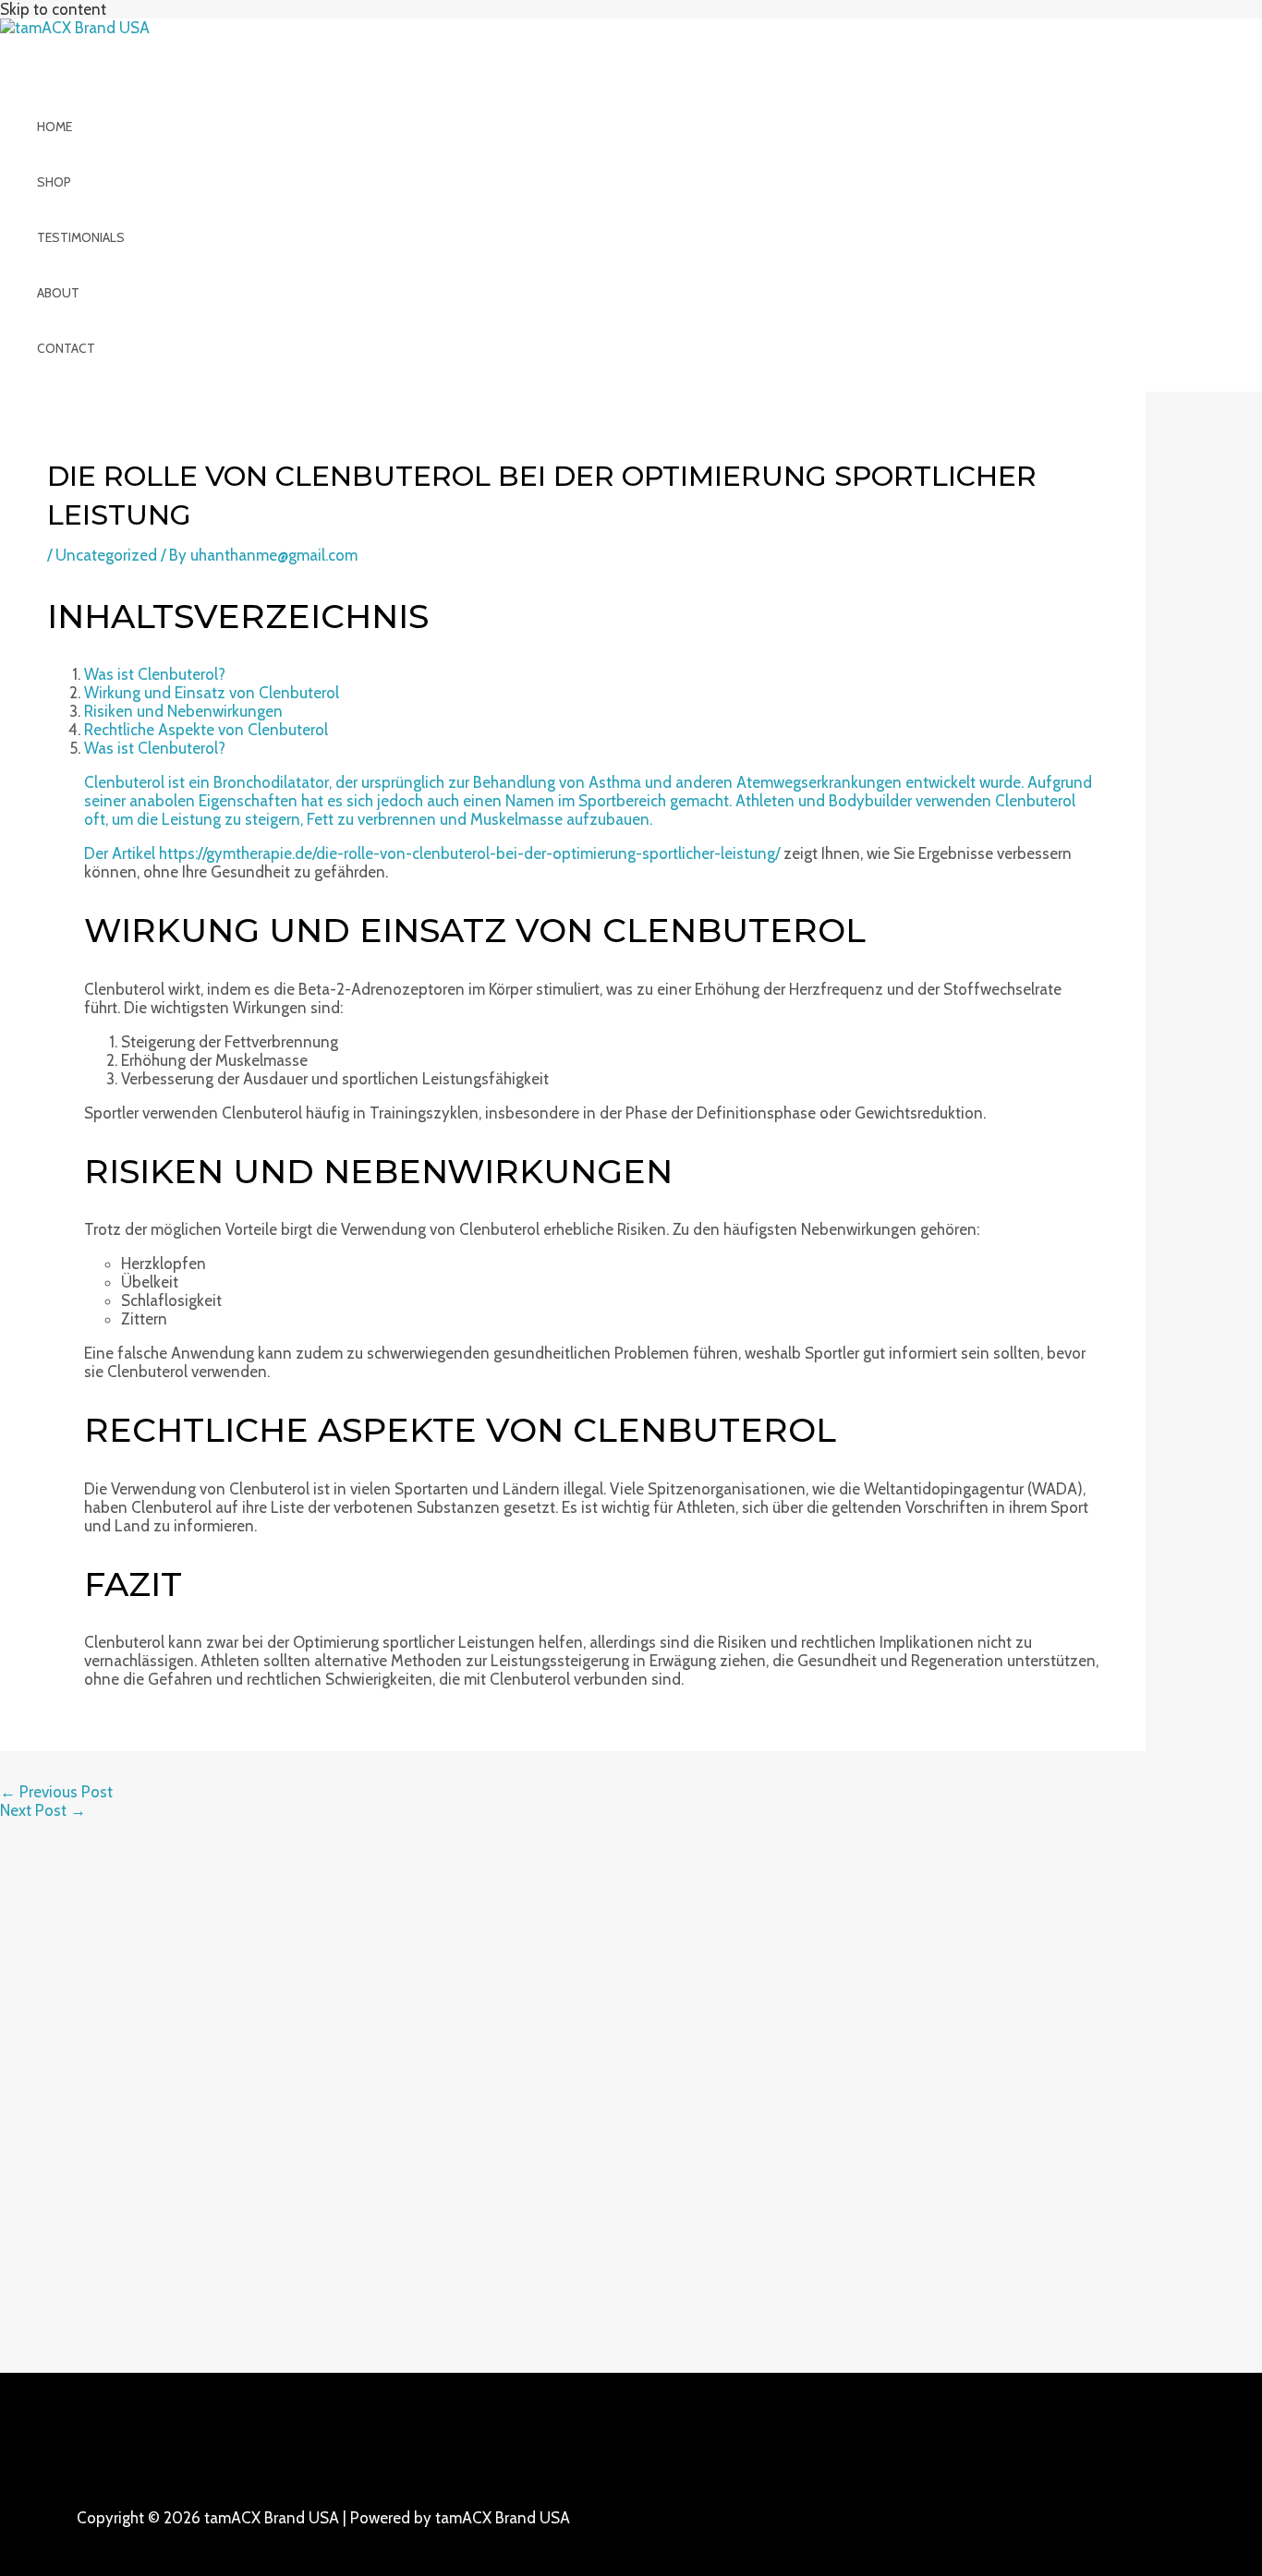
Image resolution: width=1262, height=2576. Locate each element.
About (58, 293)
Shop (54, 182)
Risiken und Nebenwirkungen (183, 711)
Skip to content (53, 9)
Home (55, 127)
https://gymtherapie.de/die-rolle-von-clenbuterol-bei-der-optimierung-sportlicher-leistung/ (469, 853)
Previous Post (56, 1792)
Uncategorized (106, 555)
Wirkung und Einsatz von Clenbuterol (212, 693)
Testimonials (81, 237)
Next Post (43, 1810)
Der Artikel (121, 853)
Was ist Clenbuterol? (155, 674)
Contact (66, 348)
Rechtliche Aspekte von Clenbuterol (206, 730)
